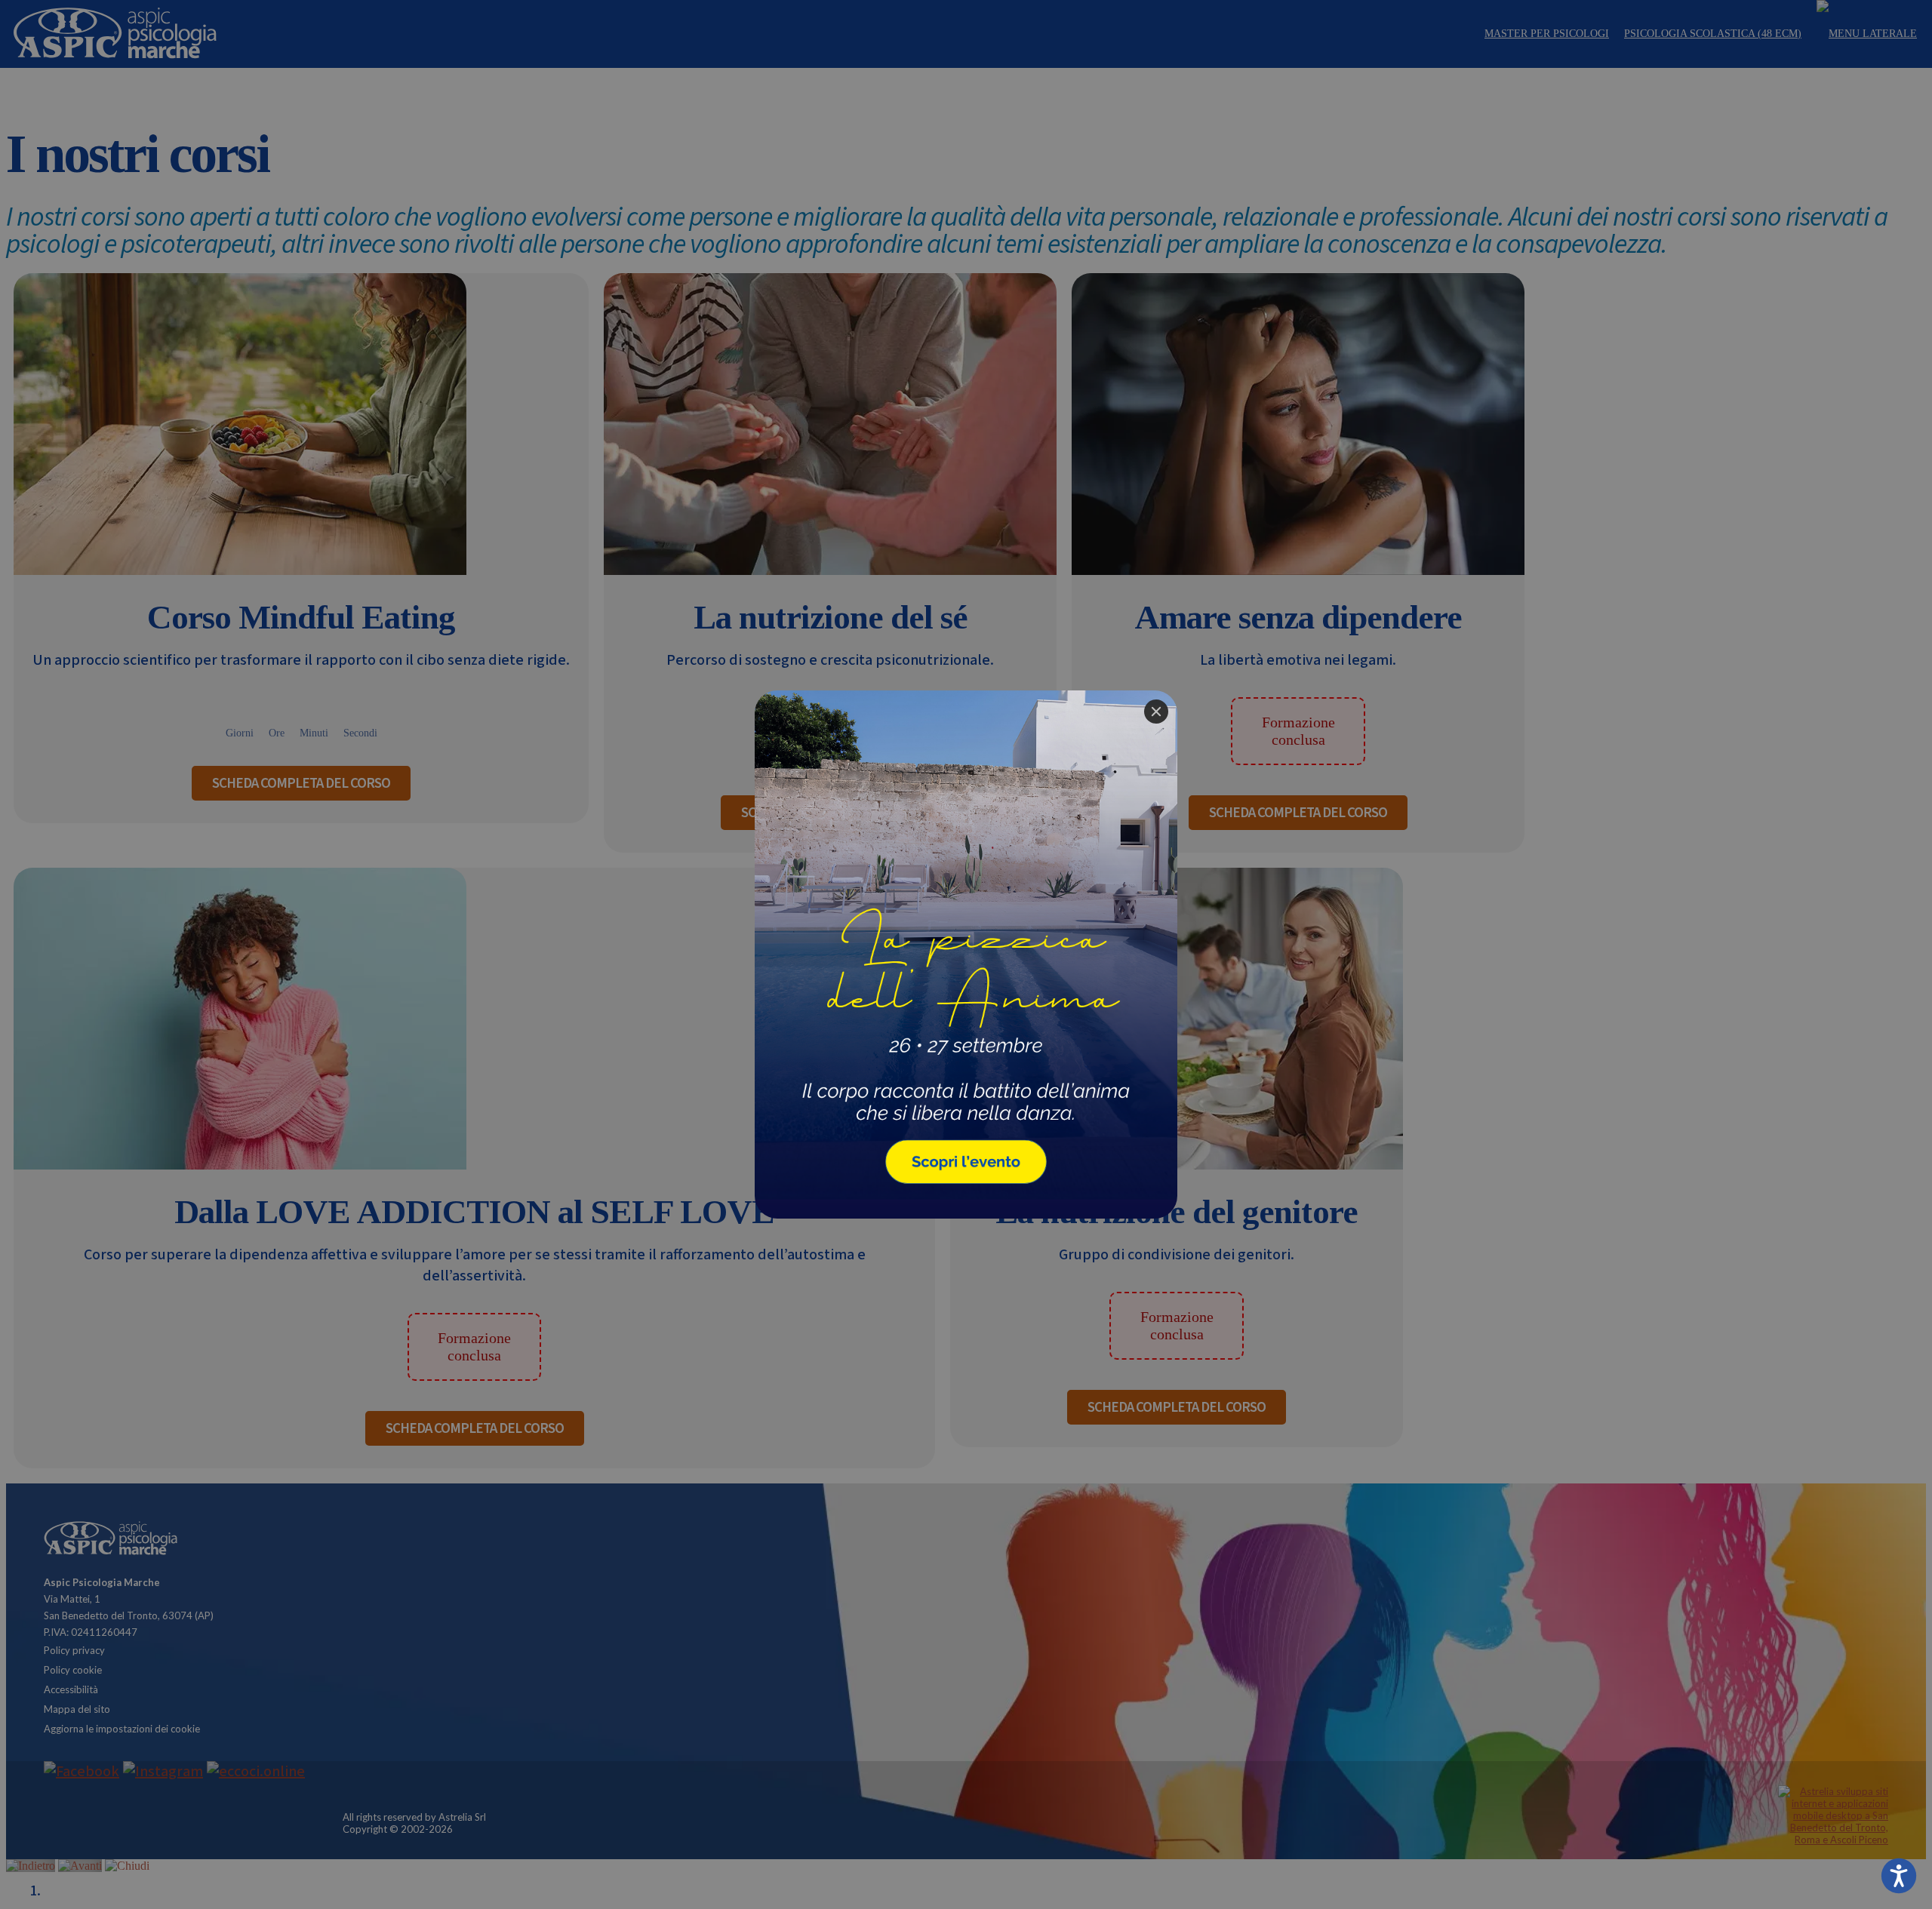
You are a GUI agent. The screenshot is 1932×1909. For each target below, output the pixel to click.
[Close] (1156, 712)
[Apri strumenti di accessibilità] (1899, 1876)
